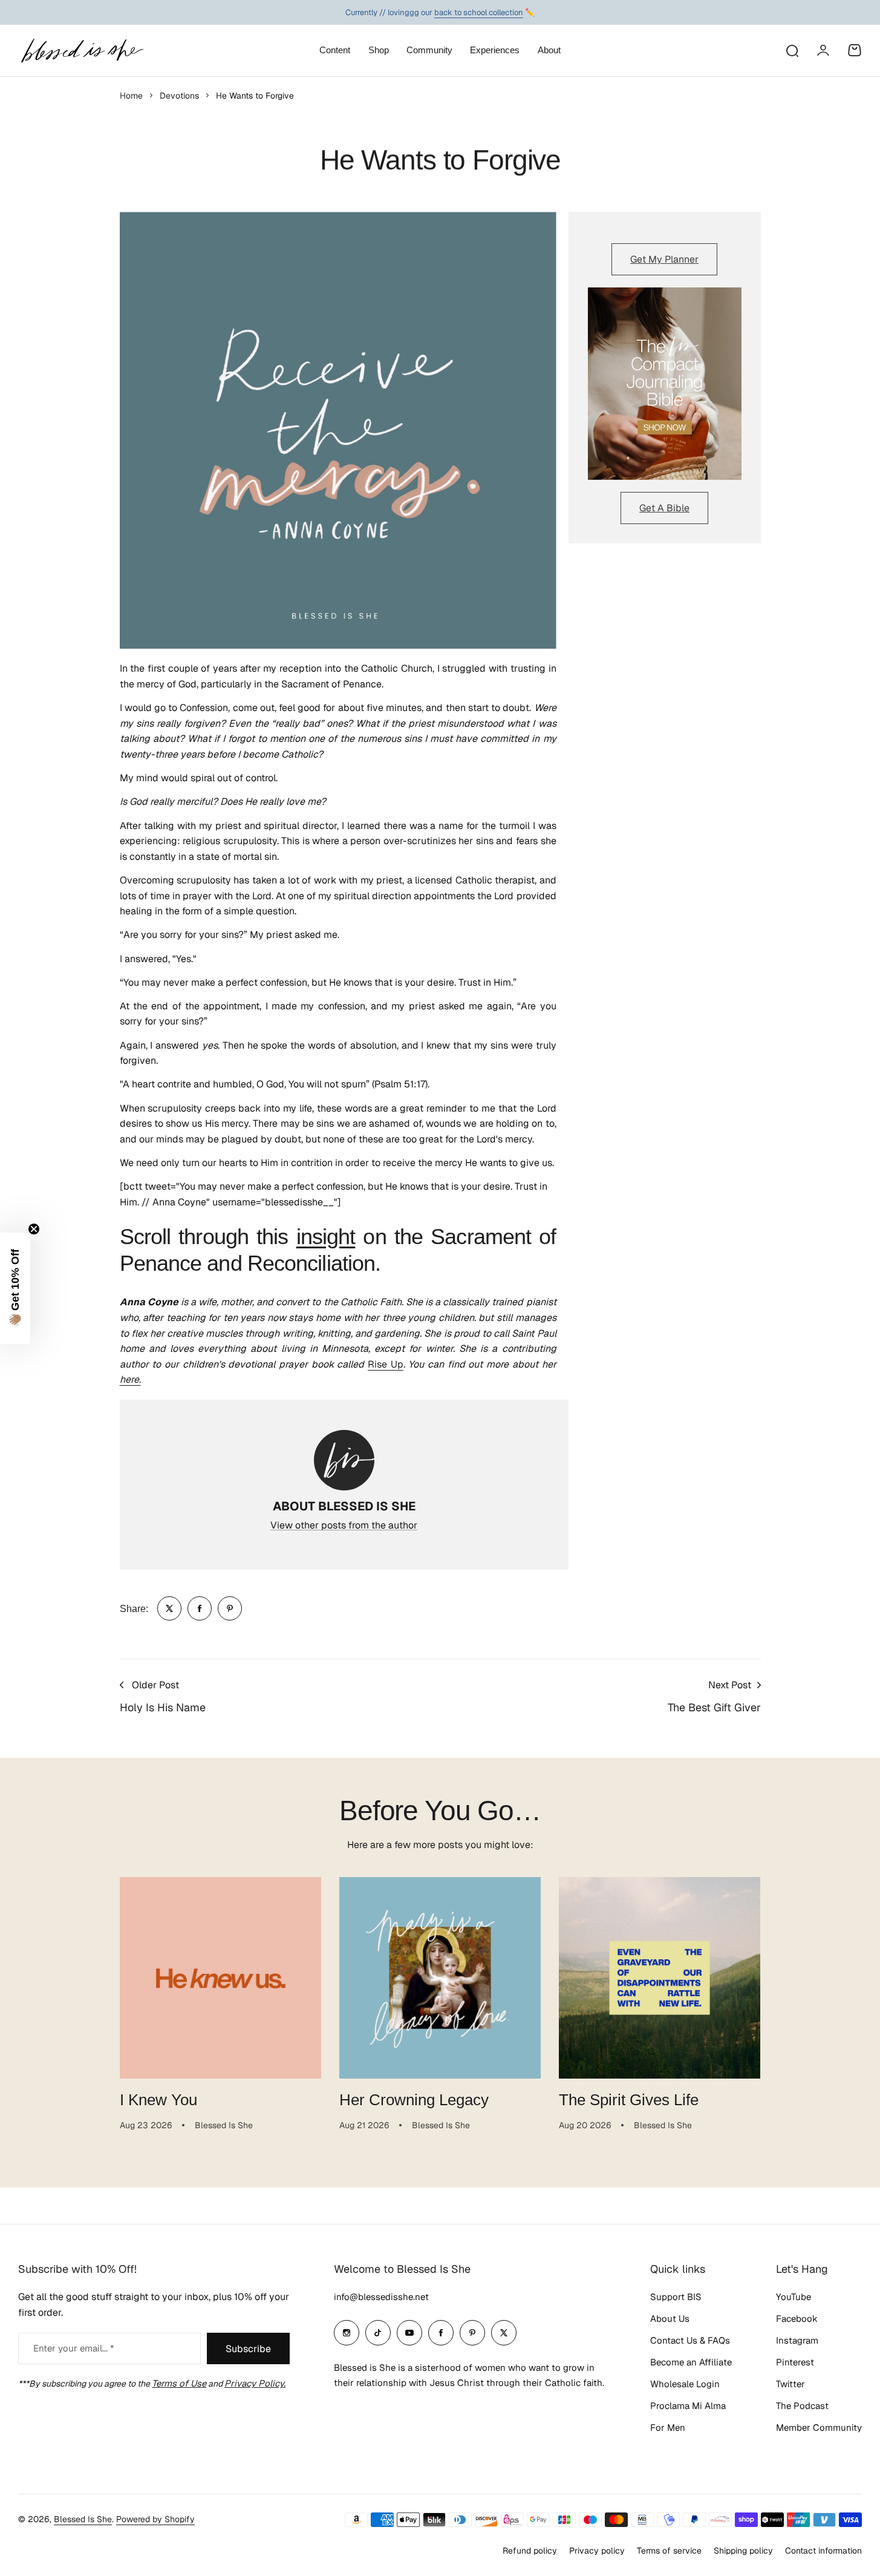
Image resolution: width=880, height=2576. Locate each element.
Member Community (819, 2427)
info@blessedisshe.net (381, 2297)
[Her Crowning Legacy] (440, 1978)
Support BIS (676, 2297)
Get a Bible (664, 508)
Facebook (797, 2319)
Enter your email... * (73, 2348)
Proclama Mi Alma (688, 2406)
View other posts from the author (344, 1525)
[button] (15, 1288)
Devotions (179, 96)
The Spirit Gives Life (629, 2100)
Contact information (823, 2551)
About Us (670, 2319)
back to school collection (479, 12)
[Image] (665, 384)
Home (131, 96)
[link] (169, 1608)
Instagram (797, 2340)
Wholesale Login (685, 2384)
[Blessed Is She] (82, 51)
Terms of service (669, 2551)
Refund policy (530, 2551)
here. (130, 1379)
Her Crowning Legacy (414, 2100)
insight (326, 1237)
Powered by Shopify (155, 2519)
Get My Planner (664, 259)
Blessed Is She (83, 2519)
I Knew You (158, 2100)
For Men (668, 2427)
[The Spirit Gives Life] (660, 1978)
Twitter (790, 2384)
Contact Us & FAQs (690, 2340)
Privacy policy (597, 2551)
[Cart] (855, 50)
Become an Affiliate (691, 2362)
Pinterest (795, 2362)
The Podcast (802, 2406)
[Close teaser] (34, 1229)
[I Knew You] (220, 1978)
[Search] (792, 50)
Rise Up (386, 1364)
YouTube (794, 2297)
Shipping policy (743, 2551)
